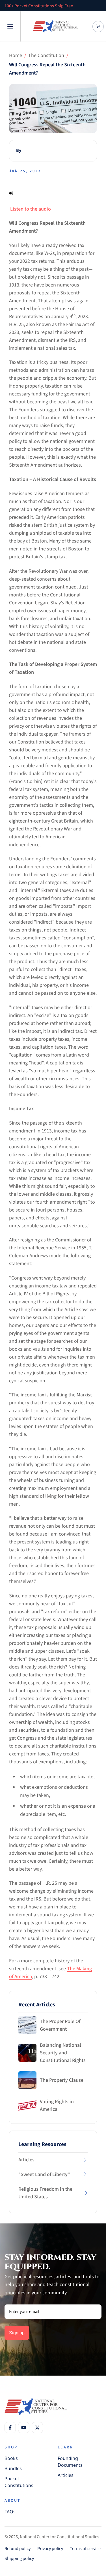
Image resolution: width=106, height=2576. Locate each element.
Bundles (13, 2468)
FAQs (10, 2512)
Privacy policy (50, 2549)
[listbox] (50, 6)
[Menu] (10, 27)
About (13, 2501)
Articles (66, 2475)
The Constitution (46, 55)
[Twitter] (37, 2428)
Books (11, 2458)
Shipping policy (19, 2558)
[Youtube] (24, 2428)
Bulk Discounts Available (28, 6)
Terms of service (85, 2549)
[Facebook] (10, 2428)
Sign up (17, 2333)
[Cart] (98, 26)
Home (16, 55)
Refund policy (18, 2549)
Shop (11, 2447)
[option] (50, 6)
